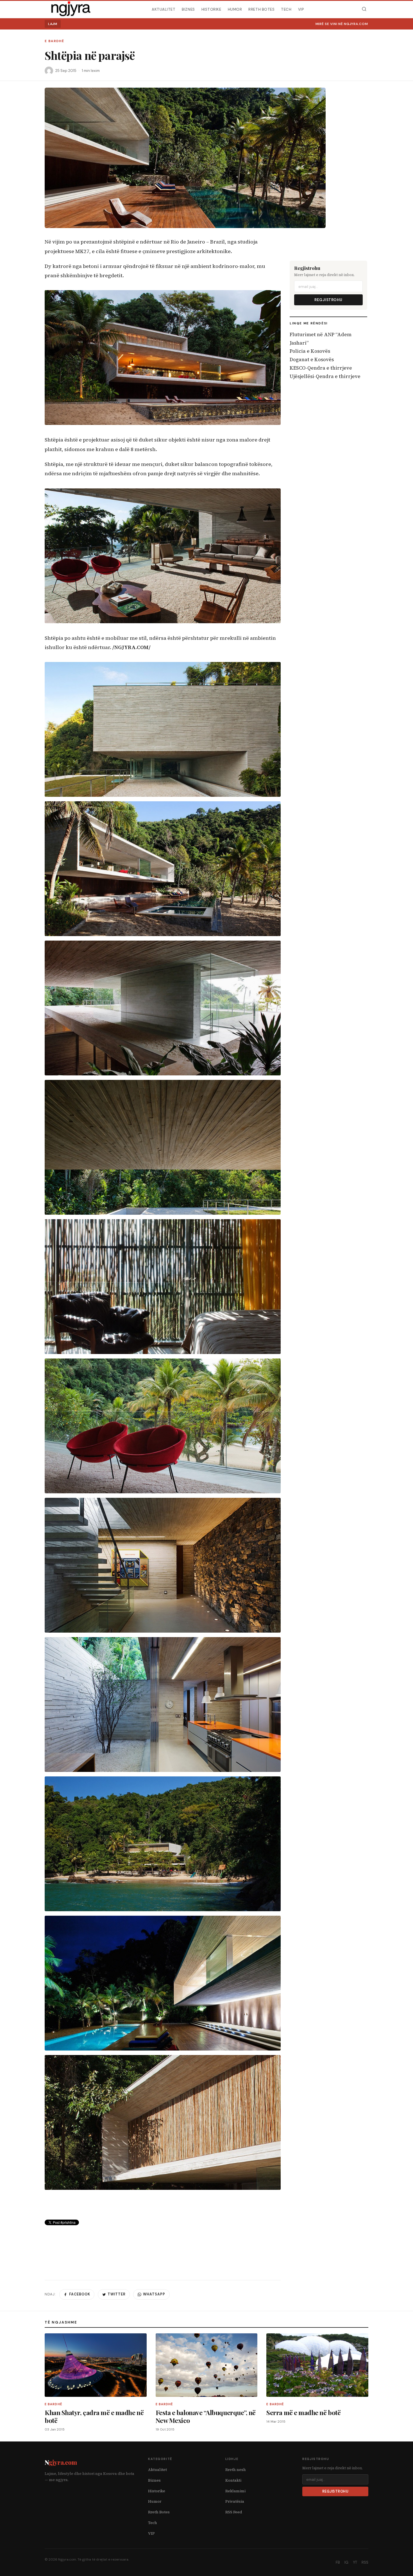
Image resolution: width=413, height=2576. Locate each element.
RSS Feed (234, 2512)
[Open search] (364, 9)
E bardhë (54, 41)
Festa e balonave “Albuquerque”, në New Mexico (206, 2416)
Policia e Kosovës (310, 351)
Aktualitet (164, 9)
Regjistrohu (328, 300)
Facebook (80, 2294)
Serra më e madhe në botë (303, 2412)
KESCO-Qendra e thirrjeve (321, 368)
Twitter (117, 2294)
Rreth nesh (236, 2470)
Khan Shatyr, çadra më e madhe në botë (94, 2416)
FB (338, 2562)
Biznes (188, 9)
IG (346, 2562)
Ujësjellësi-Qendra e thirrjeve (325, 376)
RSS (365, 2562)
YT (355, 2562)
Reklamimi (235, 2491)
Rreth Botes (261, 9)
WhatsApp (154, 2294)
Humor (235, 9)
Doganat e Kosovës (312, 359)
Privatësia (235, 2501)
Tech (286, 9)
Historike (211, 9)
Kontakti (233, 2480)
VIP (301, 9)
